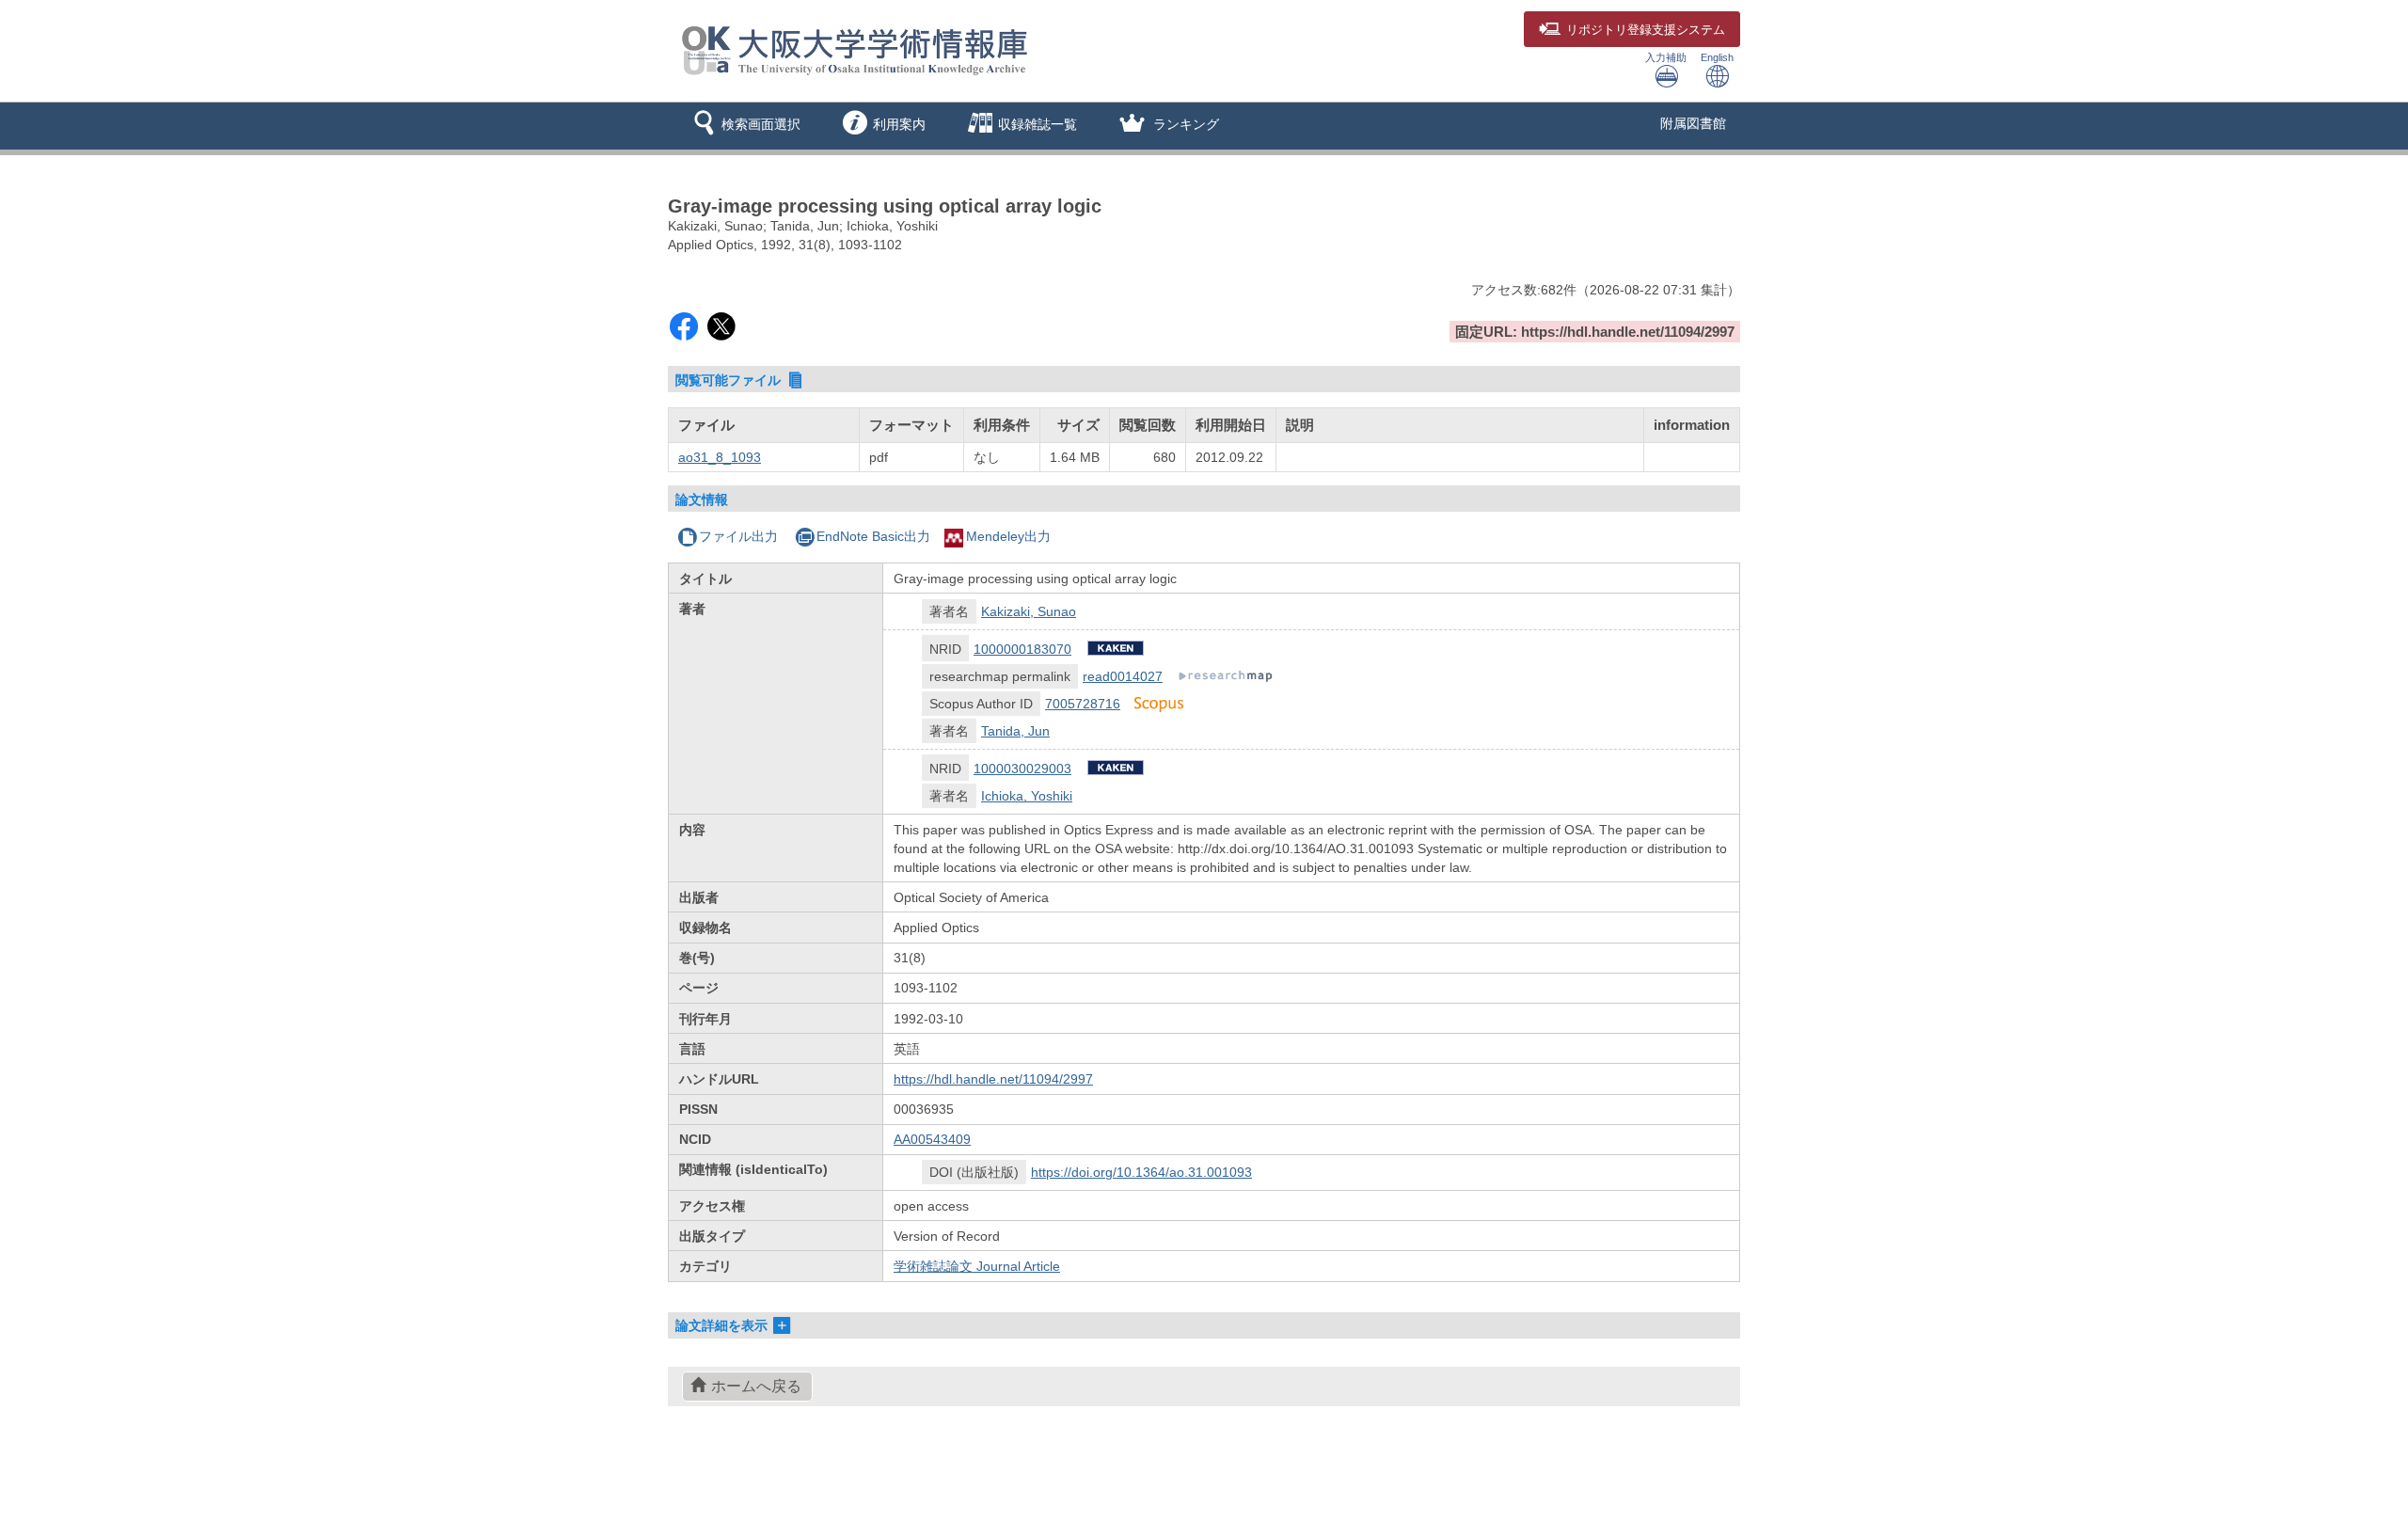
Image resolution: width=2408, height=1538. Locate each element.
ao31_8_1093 (720, 457)
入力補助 (1666, 57)
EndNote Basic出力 (873, 536)
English (1717, 57)
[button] (744, 126)
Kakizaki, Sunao (1029, 611)
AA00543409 (932, 1139)
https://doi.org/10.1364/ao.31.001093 (1141, 1172)
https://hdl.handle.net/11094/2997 (993, 1079)
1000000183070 (1022, 649)
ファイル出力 (738, 536)
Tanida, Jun (1015, 731)
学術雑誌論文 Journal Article (977, 1266)
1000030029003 (1022, 769)
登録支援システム (1646, 30)
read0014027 (1123, 676)
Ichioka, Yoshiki (1027, 796)
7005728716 (1083, 704)
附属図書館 (1693, 123)
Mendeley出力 (1008, 536)
